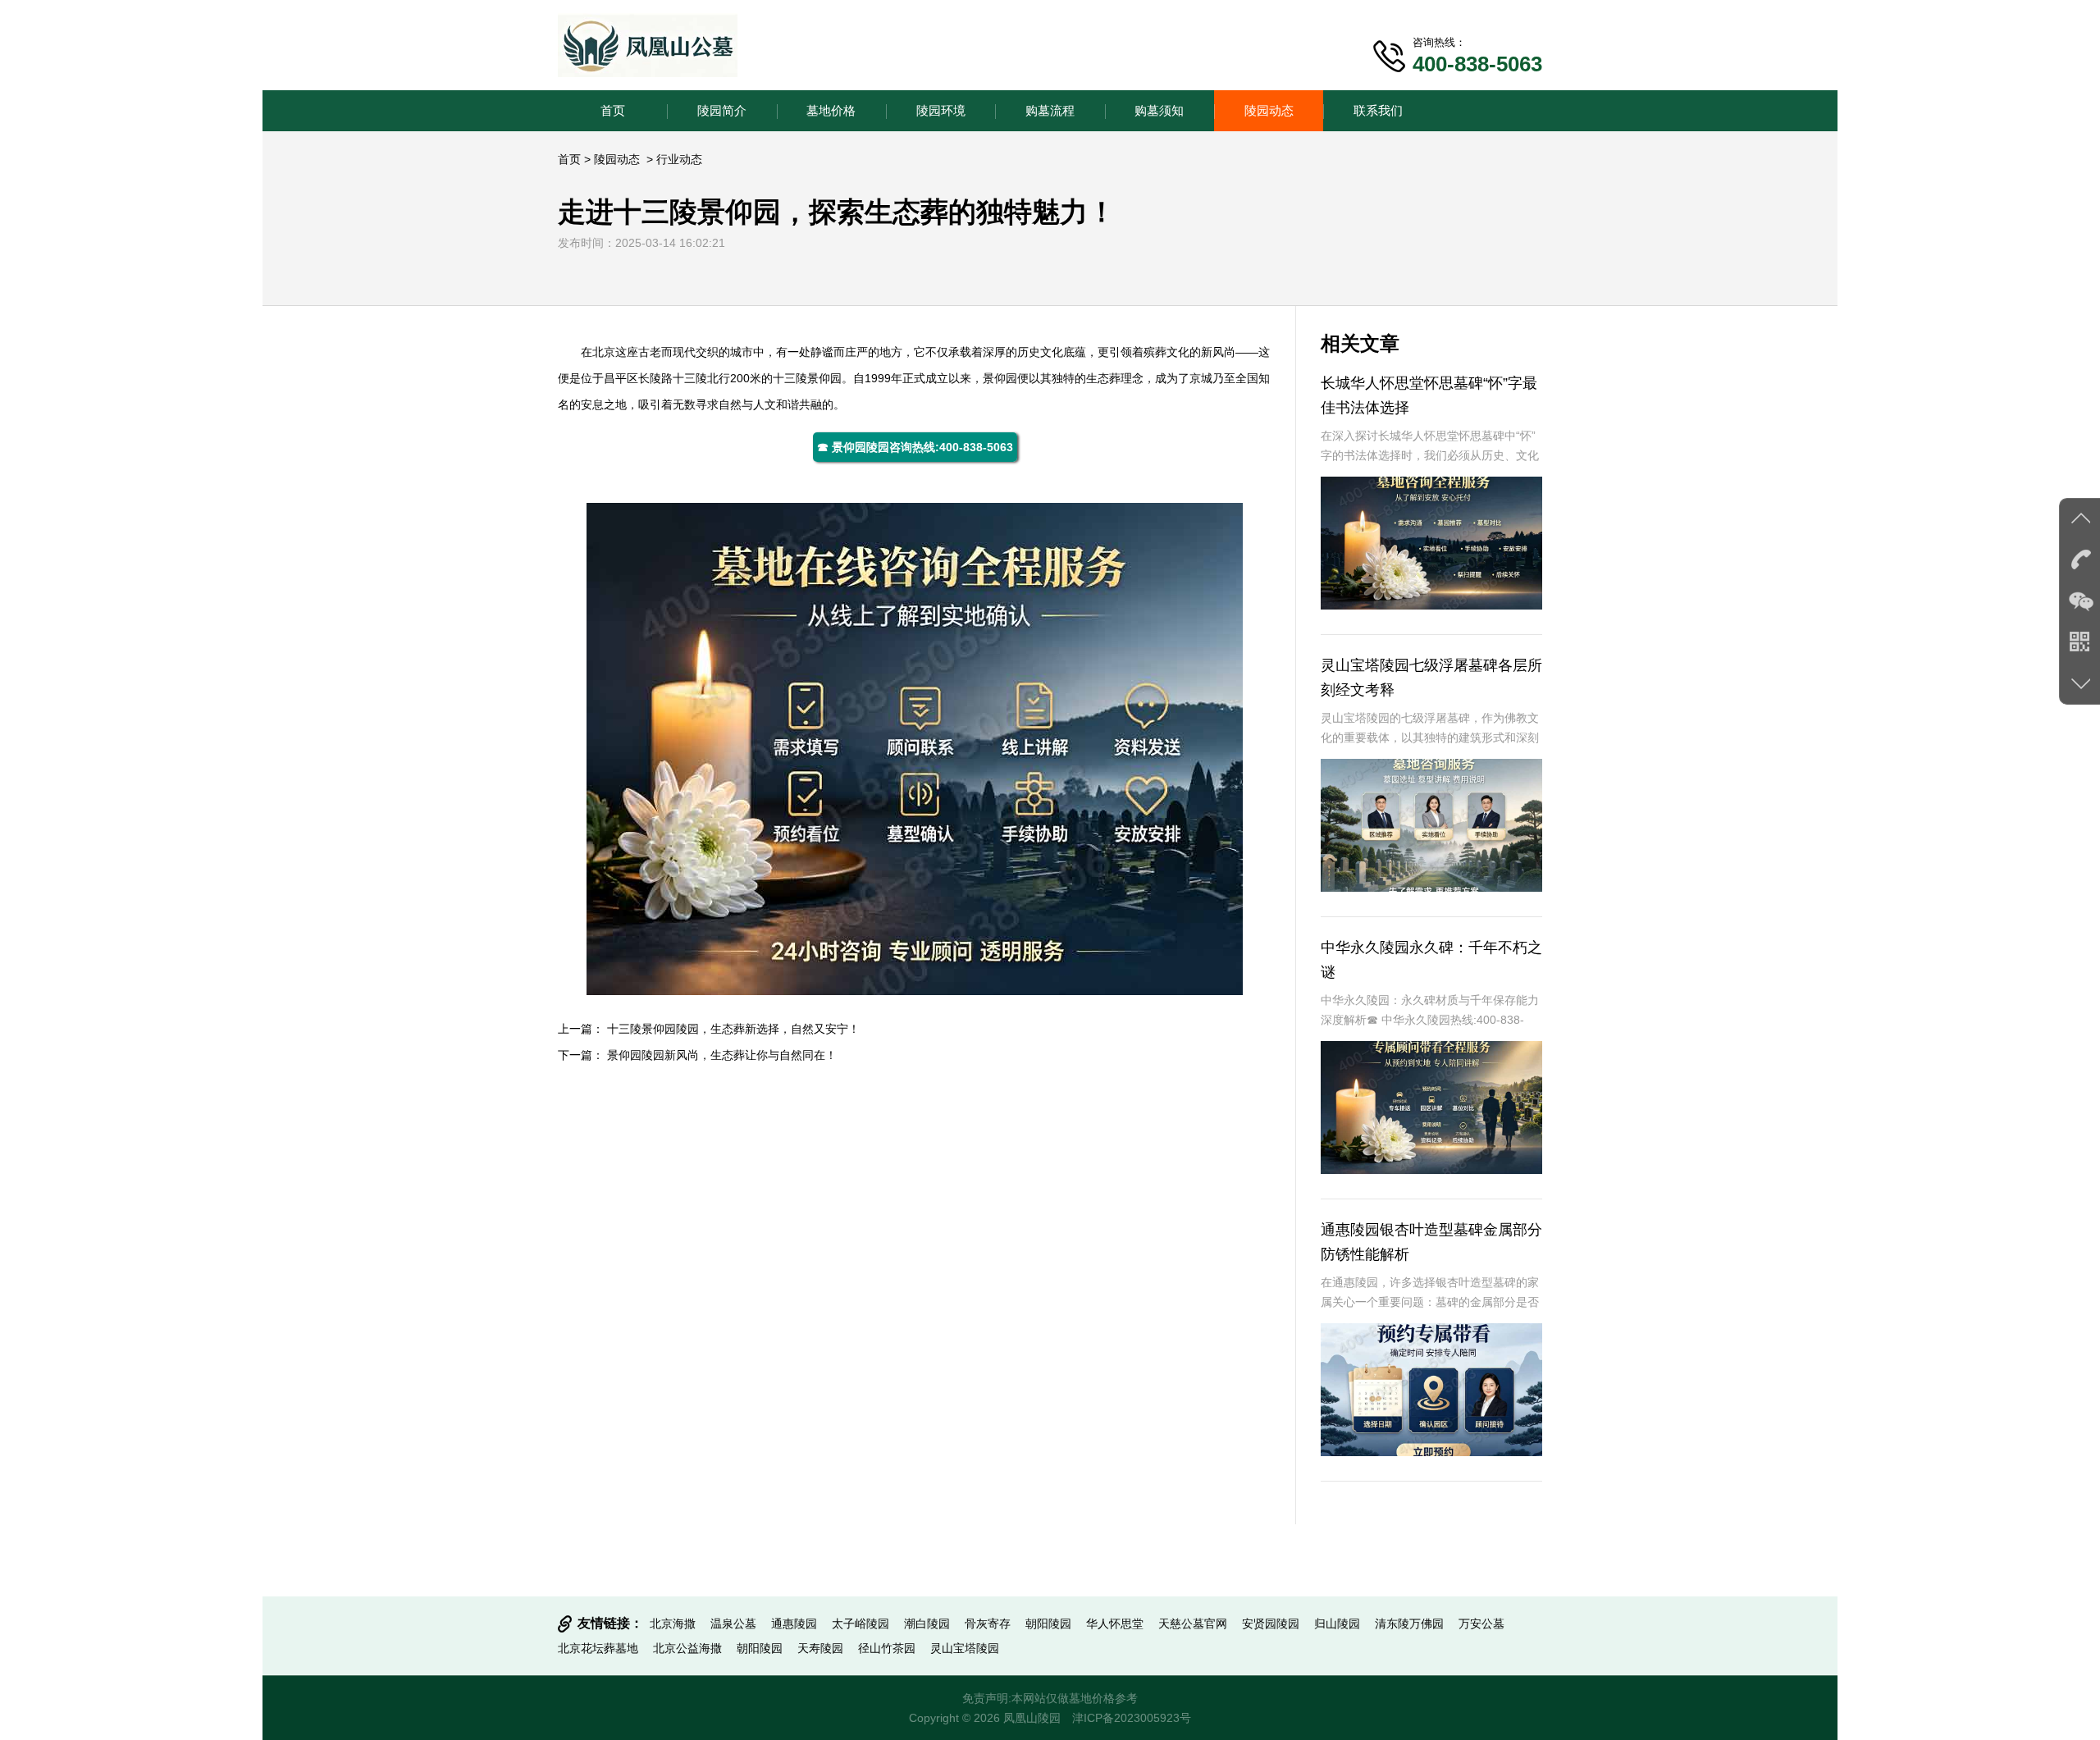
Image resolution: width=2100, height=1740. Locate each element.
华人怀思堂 (1115, 1624)
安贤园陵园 (1271, 1624)
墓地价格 (831, 110)
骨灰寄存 (988, 1624)
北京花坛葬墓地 (598, 1648)
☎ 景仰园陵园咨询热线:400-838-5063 (915, 447)
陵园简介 (722, 110)
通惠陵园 (794, 1624)
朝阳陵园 (1048, 1624)
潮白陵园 (927, 1624)
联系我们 (1378, 110)
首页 (613, 110)
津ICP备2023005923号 (1132, 1718)
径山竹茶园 (887, 1648)
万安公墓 (1481, 1624)
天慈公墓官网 (1193, 1624)
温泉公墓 (733, 1624)
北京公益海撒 (687, 1648)
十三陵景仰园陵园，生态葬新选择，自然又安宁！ (733, 1029)
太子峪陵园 (861, 1624)
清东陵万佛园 (1409, 1624)
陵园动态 (1269, 110)
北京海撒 (673, 1624)
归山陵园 (1337, 1624)
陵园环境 (941, 110)
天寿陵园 (820, 1648)
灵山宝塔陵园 (965, 1648)
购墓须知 (1159, 110)
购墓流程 (1050, 110)
